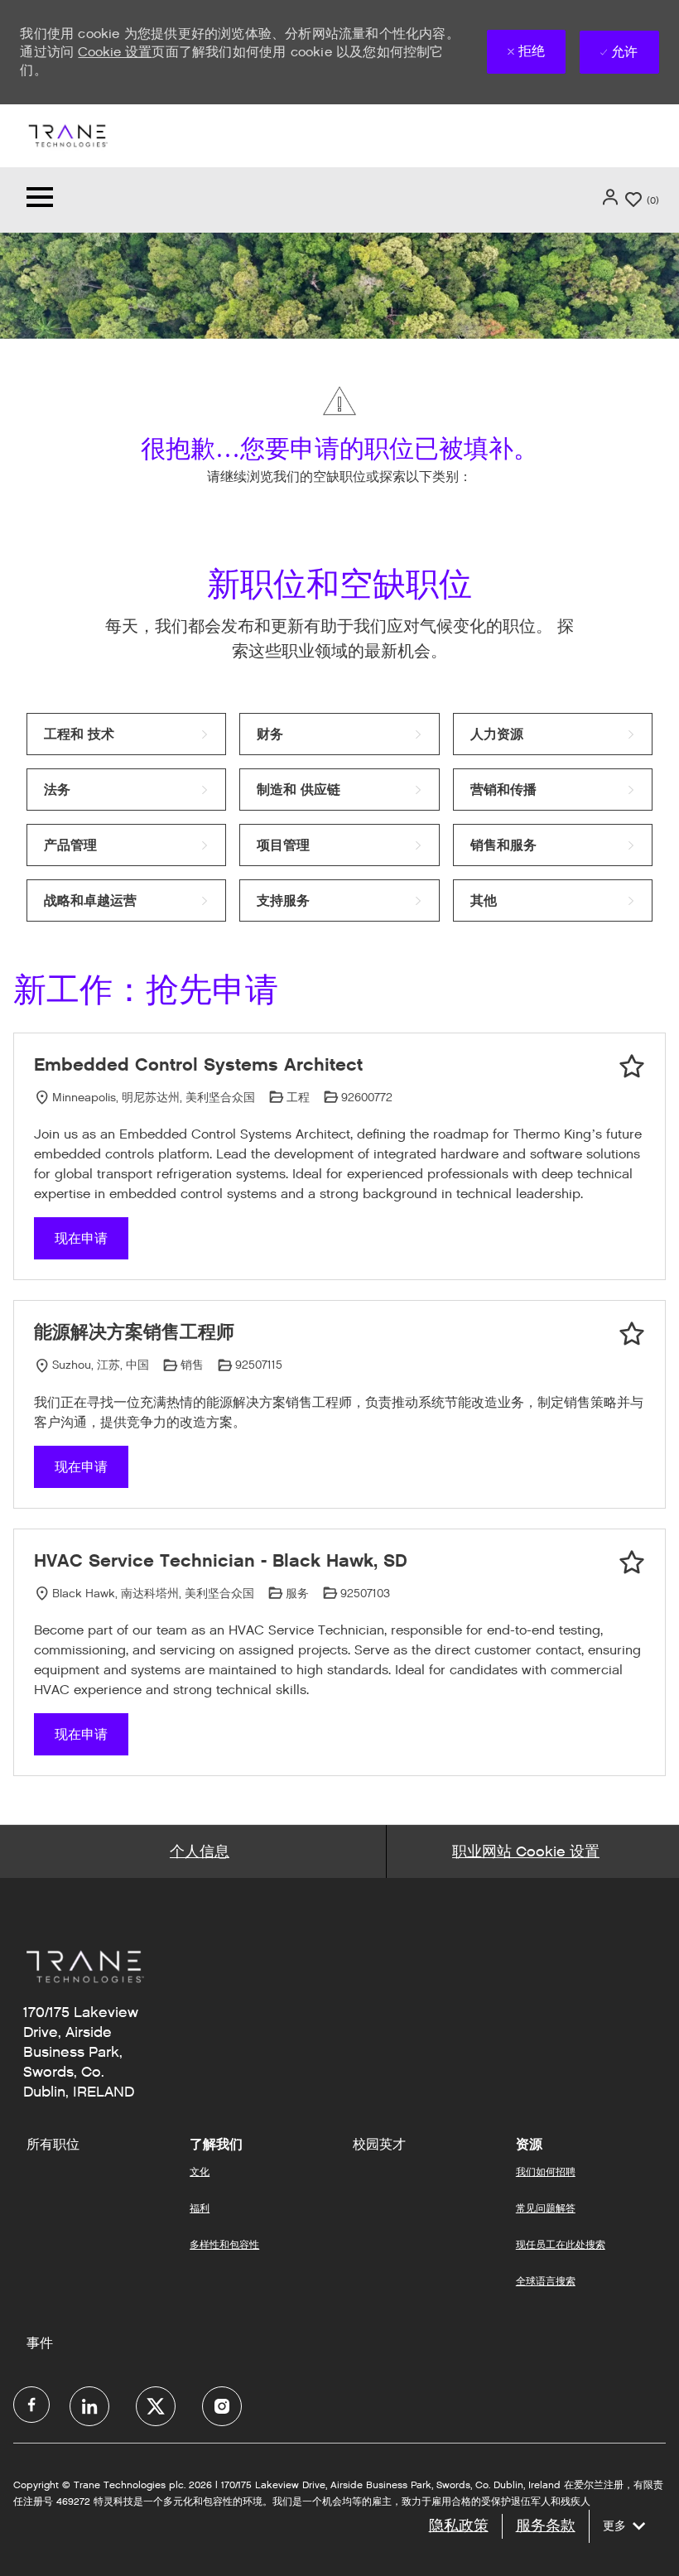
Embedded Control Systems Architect (198, 1064)
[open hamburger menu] (40, 200)
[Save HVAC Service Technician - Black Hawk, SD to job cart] (632, 1562)
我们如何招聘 (546, 2172)
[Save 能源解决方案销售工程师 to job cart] (632, 1334)
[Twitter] (156, 2406)
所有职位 (53, 2145)
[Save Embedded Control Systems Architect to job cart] (632, 1067)
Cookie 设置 (115, 52)
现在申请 (81, 1238)
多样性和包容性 (224, 2244)
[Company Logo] (67, 135)
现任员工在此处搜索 (561, 2244)
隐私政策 (459, 2525)
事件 (40, 2343)
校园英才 (379, 2145)
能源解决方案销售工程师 (134, 1332)
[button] (612, 197)
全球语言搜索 (546, 2281)
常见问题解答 (546, 2208)
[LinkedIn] (89, 2406)
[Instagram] (222, 2406)
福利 (200, 2208)
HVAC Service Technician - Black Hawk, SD (221, 1560)
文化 (200, 2172)
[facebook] (31, 2405)
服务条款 (546, 2525)
